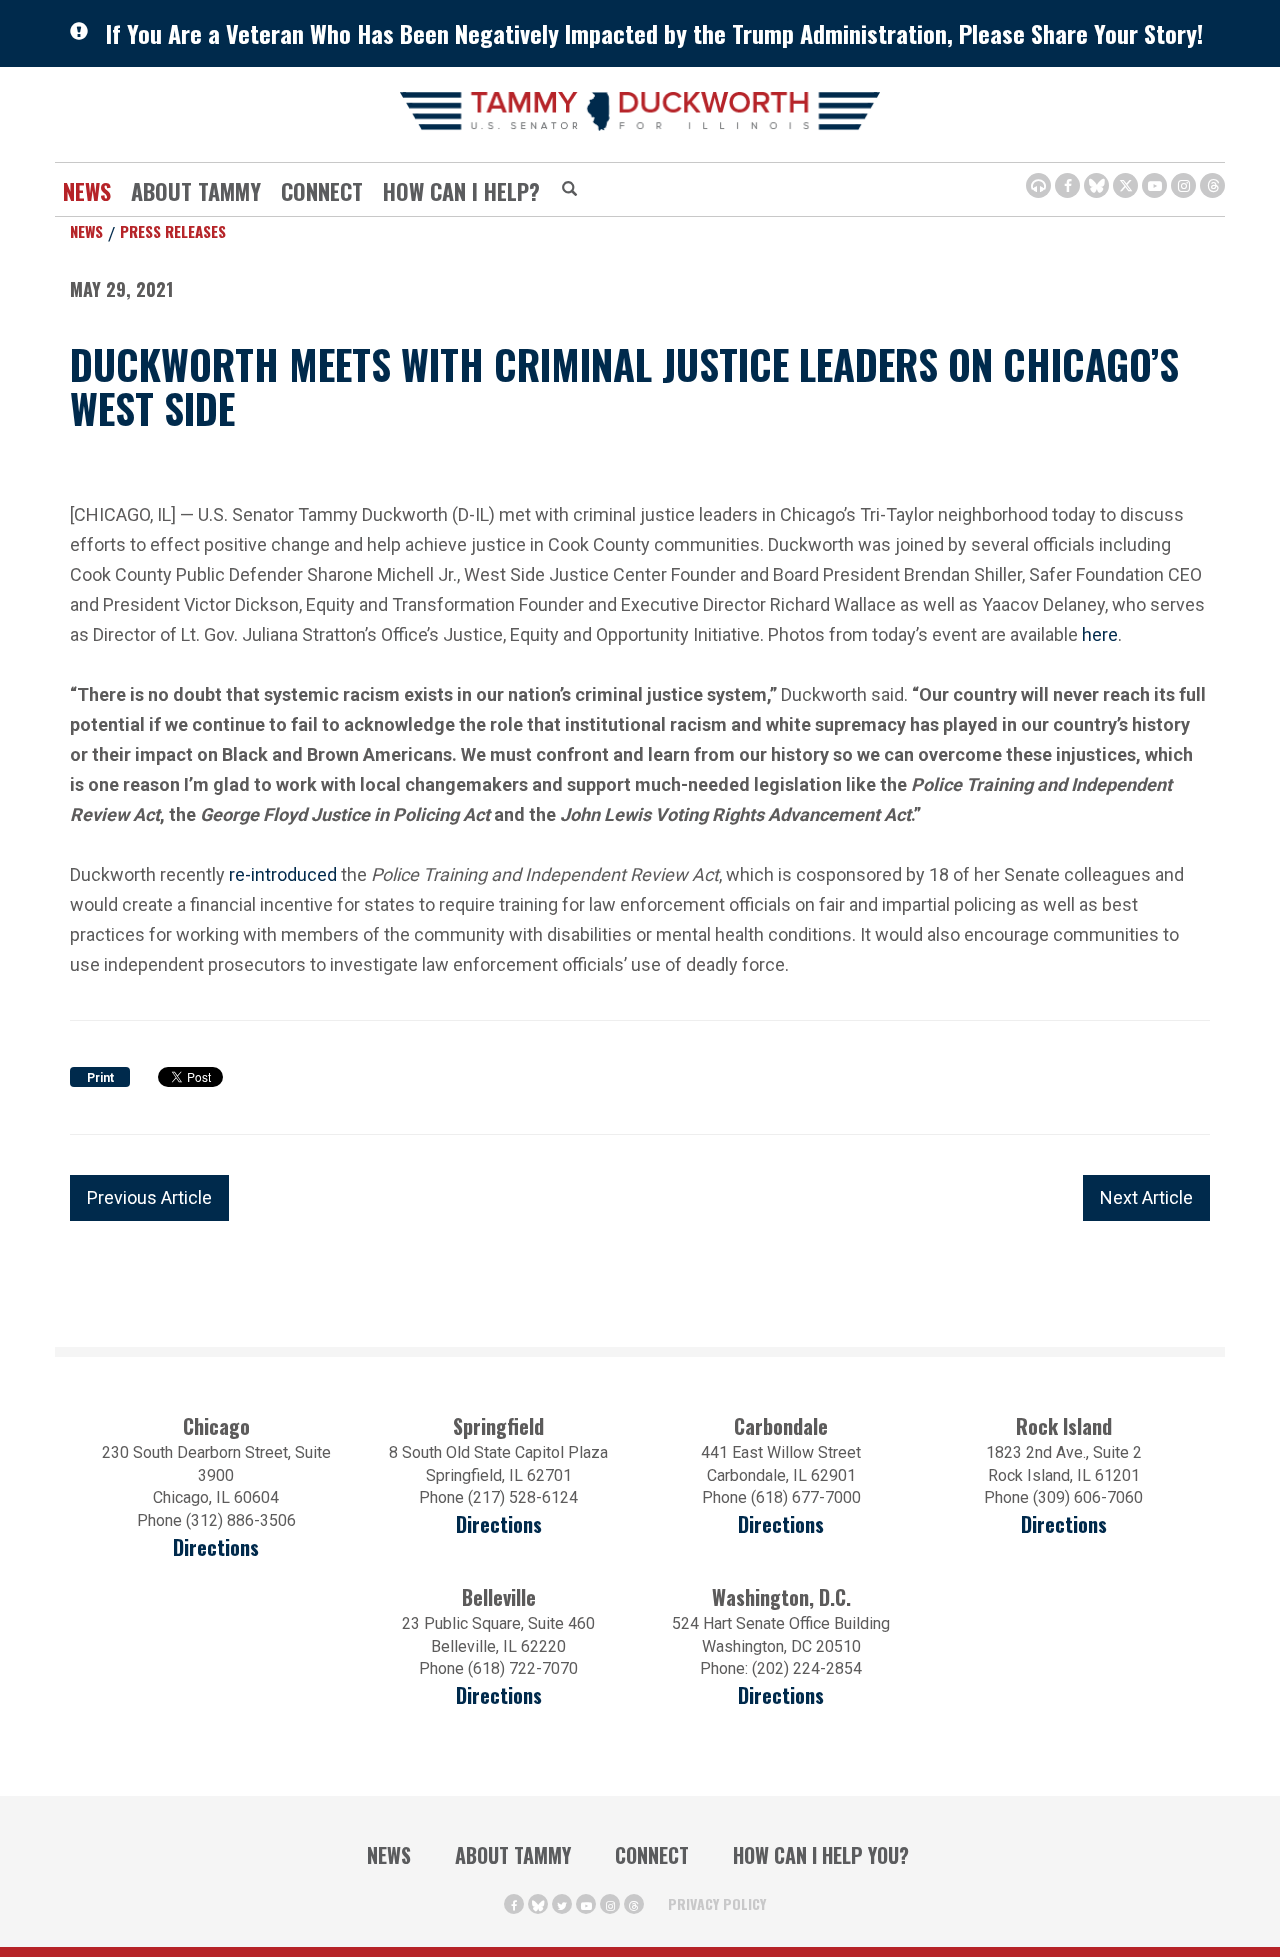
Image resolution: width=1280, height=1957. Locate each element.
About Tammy (513, 1855)
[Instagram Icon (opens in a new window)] (1183, 185)
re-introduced (283, 874)
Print (100, 1078)
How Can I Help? (461, 191)
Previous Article (149, 1197)
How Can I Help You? (821, 1855)
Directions (216, 1547)
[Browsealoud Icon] (1038, 185)
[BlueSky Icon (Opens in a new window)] (1096, 185)
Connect (322, 191)
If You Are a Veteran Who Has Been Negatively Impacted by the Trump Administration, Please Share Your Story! (654, 33)
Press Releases (173, 231)
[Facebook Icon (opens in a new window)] (1067, 185)
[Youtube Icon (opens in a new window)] (1154, 185)
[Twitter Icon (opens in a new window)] (1125, 185)
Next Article (1146, 1197)
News (87, 191)
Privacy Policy (717, 1903)
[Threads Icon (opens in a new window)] (1212, 185)
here (1100, 634)
